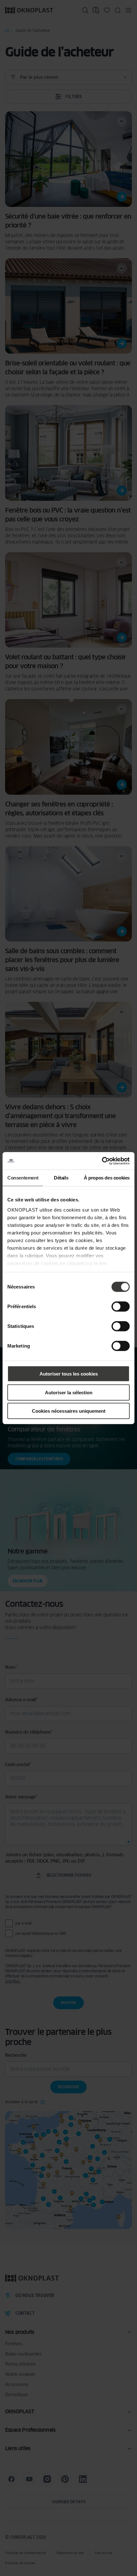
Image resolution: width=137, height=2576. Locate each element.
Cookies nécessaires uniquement (69, 1411)
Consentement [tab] (23, 1178)
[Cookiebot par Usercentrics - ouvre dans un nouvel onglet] (102, 1161)
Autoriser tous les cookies (69, 1374)
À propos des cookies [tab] (107, 1178)
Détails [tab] (61, 1178)
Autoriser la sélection (69, 1392)
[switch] (121, 1307)
